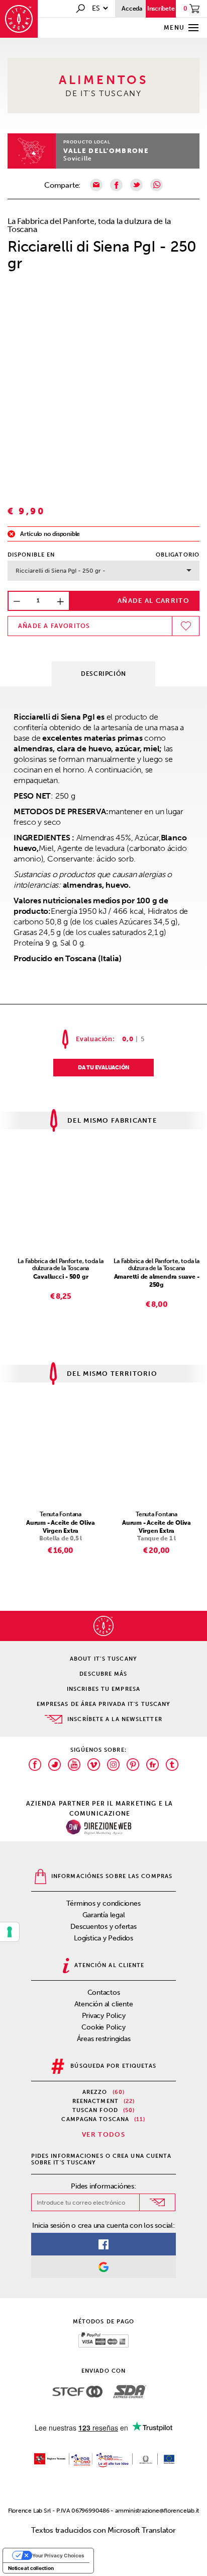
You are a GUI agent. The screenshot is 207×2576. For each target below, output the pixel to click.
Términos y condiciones (103, 1903)
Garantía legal (104, 1915)
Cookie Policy (103, 2027)
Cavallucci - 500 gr (61, 1277)
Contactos (104, 1993)
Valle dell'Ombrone (106, 151)
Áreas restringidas (104, 2039)
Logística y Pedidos (103, 1938)
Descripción (103, 674)
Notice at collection (31, 2568)
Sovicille (78, 159)
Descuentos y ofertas (103, 1927)
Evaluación (94, 1039)
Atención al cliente (104, 2004)
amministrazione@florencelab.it (157, 2511)
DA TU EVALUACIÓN (103, 1068)
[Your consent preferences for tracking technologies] (10, 1932)
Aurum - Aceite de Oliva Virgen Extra (61, 1527)
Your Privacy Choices (58, 2555)
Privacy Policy (104, 2016)
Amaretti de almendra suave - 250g (157, 1281)
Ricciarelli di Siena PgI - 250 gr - (61, 571)
